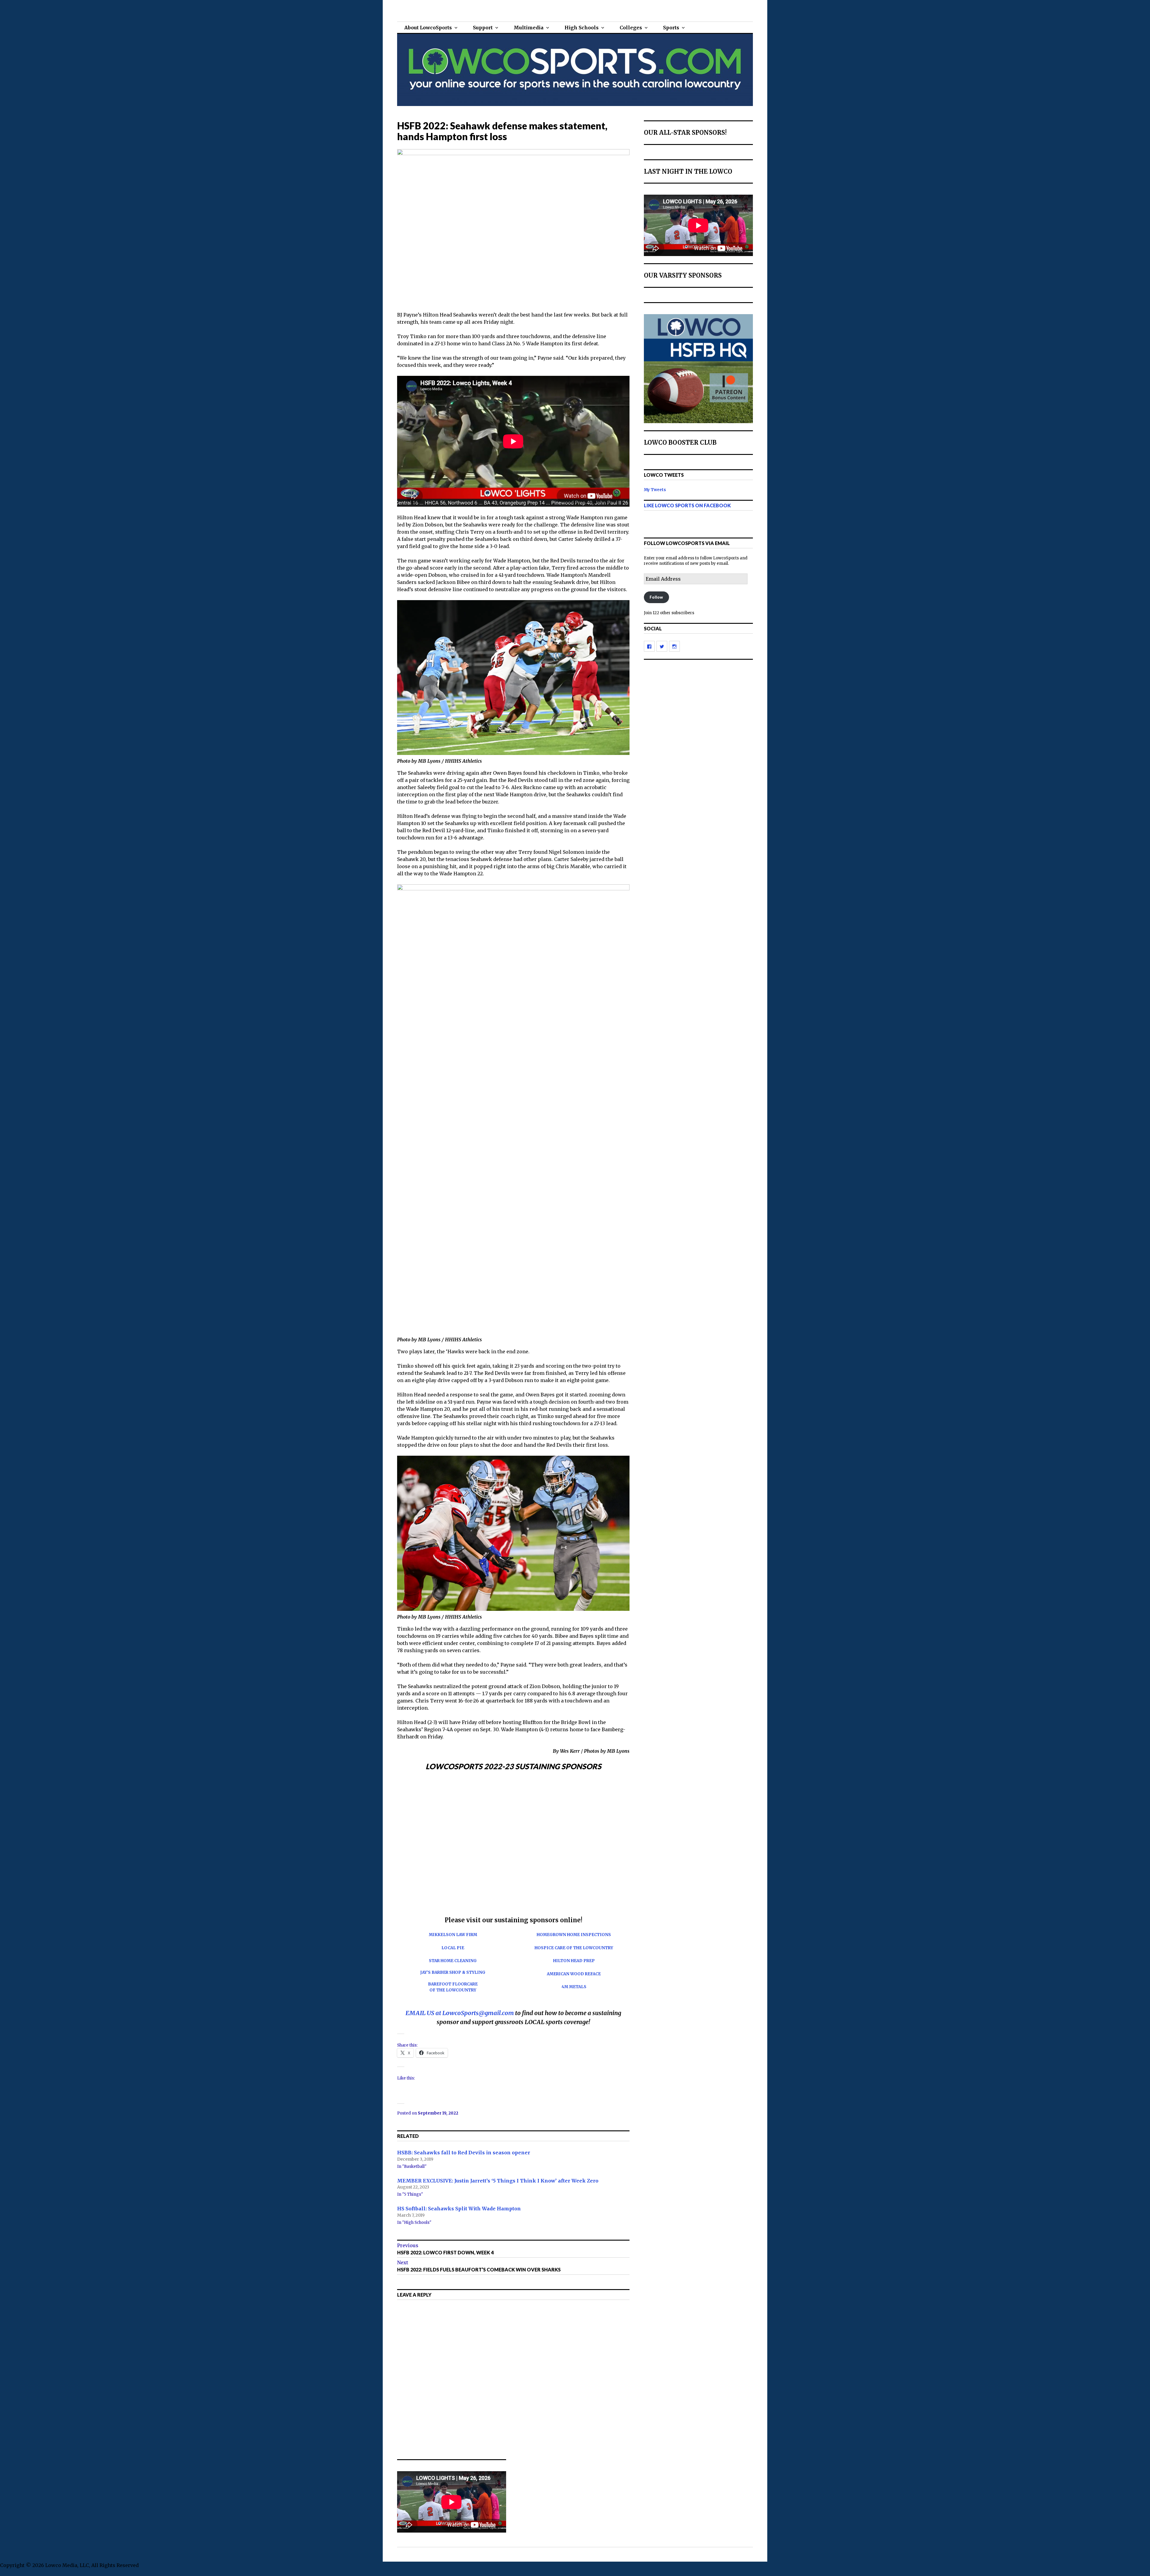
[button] (402, 1844)
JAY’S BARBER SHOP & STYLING (453, 1972)
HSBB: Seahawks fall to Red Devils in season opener (464, 2153)
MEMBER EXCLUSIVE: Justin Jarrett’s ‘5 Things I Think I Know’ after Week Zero (498, 2180)
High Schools (582, 28)
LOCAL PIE (453, 1948)
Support (483, 28)
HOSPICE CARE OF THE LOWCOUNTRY (574, 1948)
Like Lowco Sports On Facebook (687, 505)
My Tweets (655, 490)
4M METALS (574, 1987)
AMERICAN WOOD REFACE (574, 1974)
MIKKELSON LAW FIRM (453, 1935)
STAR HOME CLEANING (453, 1961)
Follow (656, 597)
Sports (671, 28)
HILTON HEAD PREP (574, 1961)
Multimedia (529, 28)
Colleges (631, 28)
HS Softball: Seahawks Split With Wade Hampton (459, 2209)
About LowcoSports (428, 28)
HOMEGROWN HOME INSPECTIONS (574, 1935)
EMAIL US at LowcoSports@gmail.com (460, 2013)
